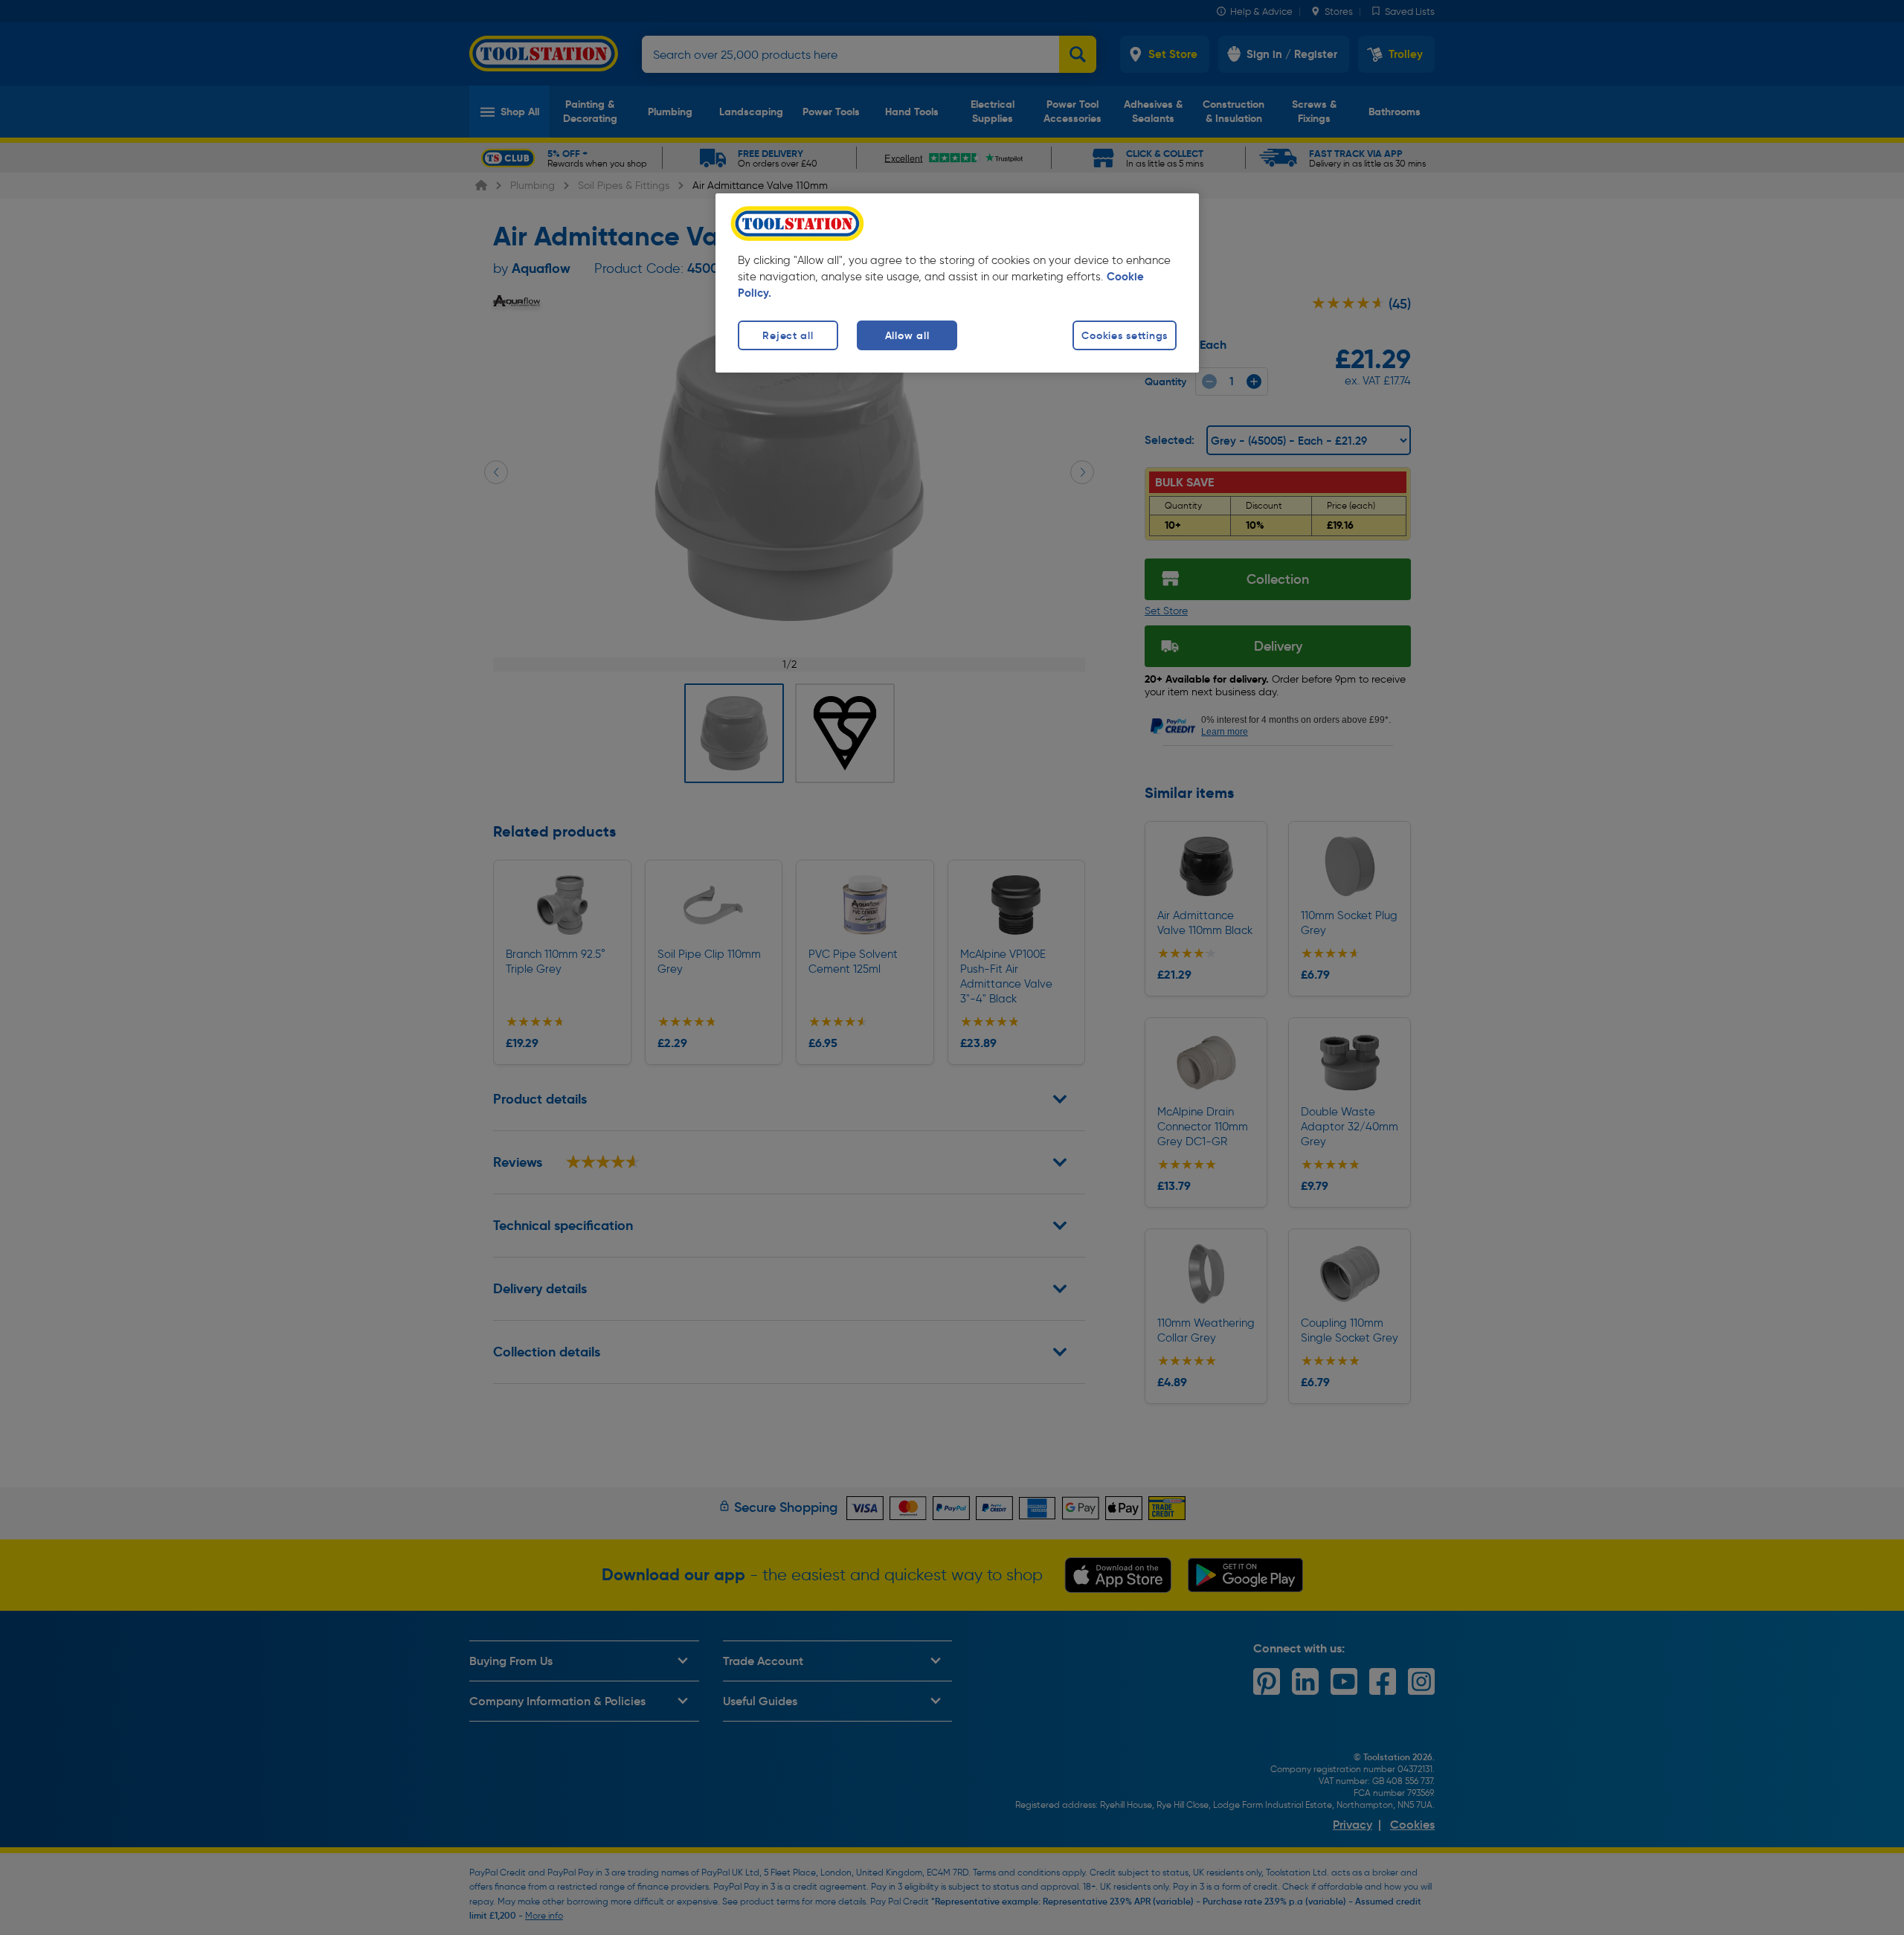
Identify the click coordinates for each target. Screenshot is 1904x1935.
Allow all (907, 335)
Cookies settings (1125, 335)
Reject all (788, 335)
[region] (957, 283)
